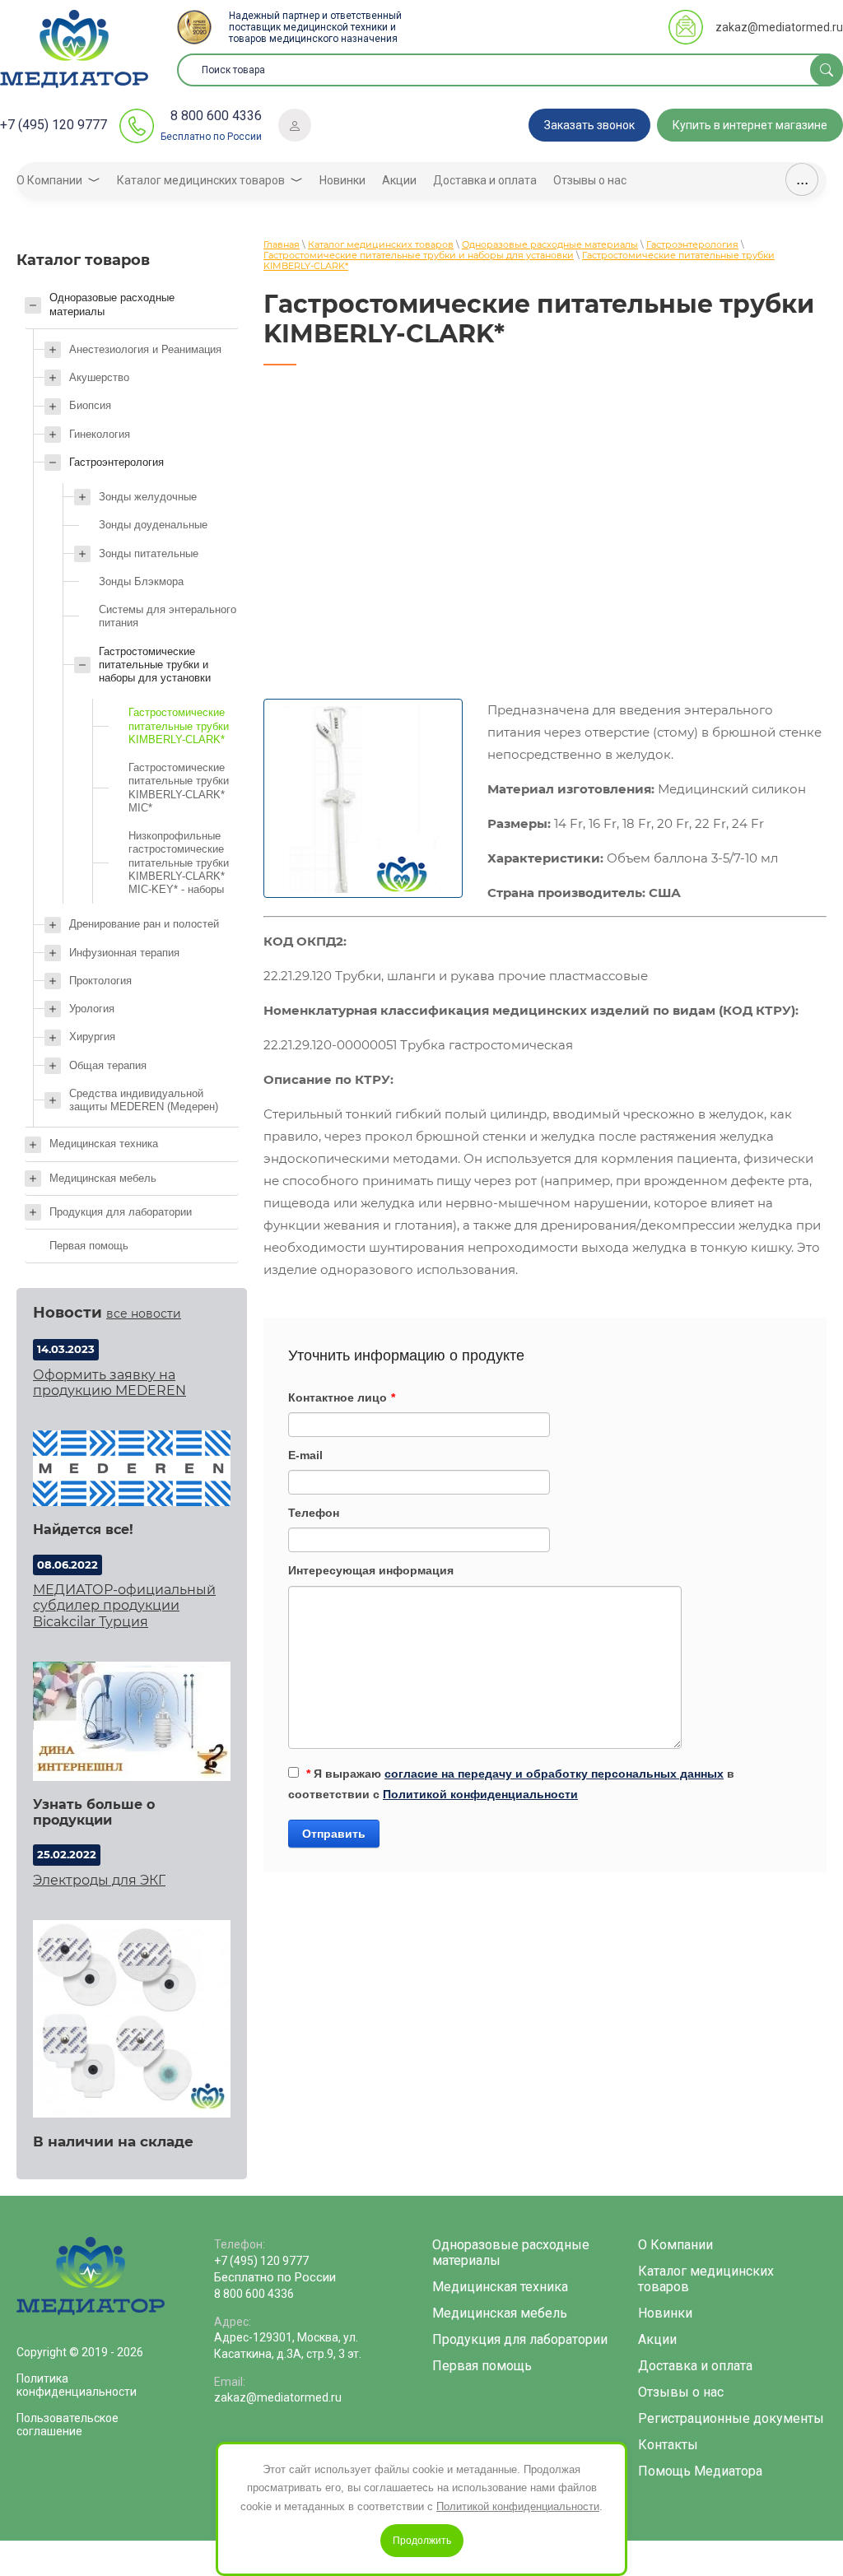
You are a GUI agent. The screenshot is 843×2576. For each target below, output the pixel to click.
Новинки (665, 2313)
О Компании (675, 2245)
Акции (657, 2339)
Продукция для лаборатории (520, 2339)
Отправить (334, 1834)
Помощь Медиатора (700, 2471)
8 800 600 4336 (216, 116)
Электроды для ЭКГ (99, 1880)
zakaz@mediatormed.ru (779, 27)
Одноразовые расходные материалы (511, 2253)
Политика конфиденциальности (77, 2385)
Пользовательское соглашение (68, 2425)
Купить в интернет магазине (750, 125)
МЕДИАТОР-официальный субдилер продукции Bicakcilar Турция (124, 1605)
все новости (144, 1314)
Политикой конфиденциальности (480, 1794)
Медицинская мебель (500, 2313)
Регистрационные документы (731, 2418)
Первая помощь (482, 2366)
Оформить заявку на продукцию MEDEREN (109, 1383)
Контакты (668, 2445)
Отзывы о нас (681, 2392)
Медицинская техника (500, 2287)
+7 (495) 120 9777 (54, 125)
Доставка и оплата (695, 2366)
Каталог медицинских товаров (706, 2279)
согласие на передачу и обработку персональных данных (554, 1774)
